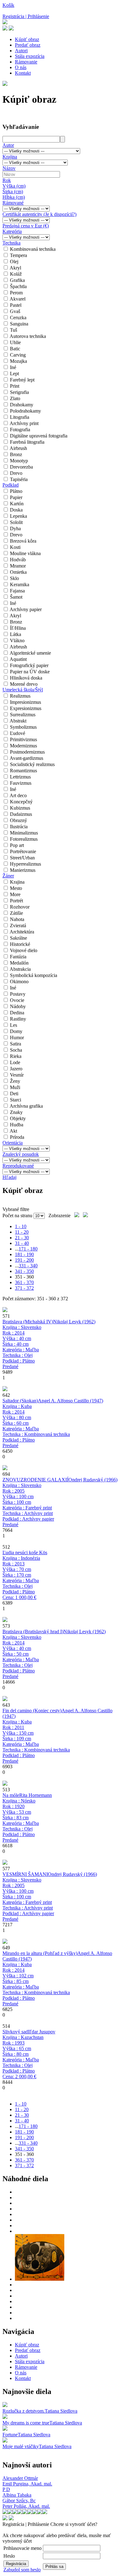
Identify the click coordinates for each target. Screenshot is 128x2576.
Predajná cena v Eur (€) (26, 226)
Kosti (15, 547)
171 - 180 (28, 1249)
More (15, 894)
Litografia (20, 417)
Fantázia (18, 957)
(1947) (71, 1401)
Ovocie (17, 1000)
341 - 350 (24, 1271)
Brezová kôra (23, 541)
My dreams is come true (26, 2423)
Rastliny (18, 1019)
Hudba (17, 1125)
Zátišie (16, 913)
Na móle (11, 1795)
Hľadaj (9, 1177)
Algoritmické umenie (30, 653)
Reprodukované (18, 1166)
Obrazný (18, 820)
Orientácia (13, 1143)
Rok (7, 180)
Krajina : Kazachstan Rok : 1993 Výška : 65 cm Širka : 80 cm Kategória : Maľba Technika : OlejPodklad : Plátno (23, 2057)
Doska (16, 510)
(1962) (74, 1322)
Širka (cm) (13, 192)
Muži (15, 1087)
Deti (14, 1094)
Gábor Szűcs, (19, 2501)
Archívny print (24, 423)
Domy (16, 1031)
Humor (17, 1038)
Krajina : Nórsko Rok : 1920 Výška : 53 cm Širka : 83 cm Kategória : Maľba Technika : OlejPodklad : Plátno (21, 1820)
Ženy (15, 1081)
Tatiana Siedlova (61, 2411)
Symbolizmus (23, 727)
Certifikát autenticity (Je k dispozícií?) (39, 214)
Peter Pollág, (26, 2506)
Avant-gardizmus (26, 758)
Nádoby (18, 1006)
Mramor (18, 566)
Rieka (16, 1056)
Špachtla (18, 286)
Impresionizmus (25, 702)
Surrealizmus (23, 715)
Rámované (13, 203)
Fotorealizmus (24, 839)
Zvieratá (18, 926)
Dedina (17, 1013)
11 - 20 (22, 1232)
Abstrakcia (20, 969)
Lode (15, 1062)
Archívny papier (26, 609)
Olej (14, 262)
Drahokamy (22, 405)
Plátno (16, 491)
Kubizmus (20, 808)
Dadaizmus (21, 814)
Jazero (16, 1069)
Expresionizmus (26, 708)
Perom (16, 293)
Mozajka (18, 361)
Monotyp (19, 461)
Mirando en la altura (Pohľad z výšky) (40, 1953)
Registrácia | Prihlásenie (26, 16)
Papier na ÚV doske (30, 672)
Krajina (10, 157)
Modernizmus (23, 746)
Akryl (15, 268)
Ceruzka (18, 318)
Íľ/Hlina (18, 628)
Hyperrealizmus (25, 864)
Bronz (16, 454)
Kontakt (23, 73)
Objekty (18, 1118)
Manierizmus (23, 870)
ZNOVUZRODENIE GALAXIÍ (35, 1480)
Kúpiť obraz (27, 39)
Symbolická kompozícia (34, 975)
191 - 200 (24, 1260)
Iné (13, 367)
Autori (21, 51)
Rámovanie (26, 62)
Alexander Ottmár (20, 2478)
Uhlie (15, 342)
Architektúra (22, 932)
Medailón (19, 963)
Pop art (17, 845)
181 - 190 (24, 1254)
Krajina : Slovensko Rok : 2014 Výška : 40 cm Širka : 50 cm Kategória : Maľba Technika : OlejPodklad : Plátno (22, 1657)
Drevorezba (21, 467)
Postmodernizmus (27, 752)
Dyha (15, 528)
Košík (8, 5)
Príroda (17, 1137)
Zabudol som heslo (22, 2570)
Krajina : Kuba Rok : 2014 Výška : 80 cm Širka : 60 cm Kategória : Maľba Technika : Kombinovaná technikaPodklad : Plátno (36, 1426)
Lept (14, 374)
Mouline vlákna (25, 553)
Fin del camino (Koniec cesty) (32, 1711)
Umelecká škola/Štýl (23, 690)
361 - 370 (24, 1282)
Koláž (16, 274)
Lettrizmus (20, 777)
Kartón (17, 504)
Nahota (17, 919)
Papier (16, 497)
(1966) (93, 1480)
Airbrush (18, 448)
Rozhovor (20, 907)
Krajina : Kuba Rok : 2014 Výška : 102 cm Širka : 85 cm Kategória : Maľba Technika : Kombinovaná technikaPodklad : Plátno (36, 1984)
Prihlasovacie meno (23, 2548)
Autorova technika (28, 336)
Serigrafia (19, 392)
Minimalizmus (24, 833)
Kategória (12, 231)
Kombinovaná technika (33, 249)
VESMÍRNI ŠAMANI (25, 1874)
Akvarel (18, 299)
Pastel (16, 305)
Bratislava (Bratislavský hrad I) (33, 1632)
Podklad (11, 485)
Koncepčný (21, 802)
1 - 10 (21, 1226)
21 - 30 (22, 1238)
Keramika (20, 584)
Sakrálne (18, 938)
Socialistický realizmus (32, 764)
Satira (16, 1044)
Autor (8, 145)
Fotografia (20, 430)
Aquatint (18, 659)
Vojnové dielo (24, 950)
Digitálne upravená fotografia (39, 436)
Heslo (9, 2556)
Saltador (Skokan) (20, 1401)
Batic (15, 349)
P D (6, 2489)
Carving (18, 355)
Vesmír (17, 1075)
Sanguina (19, 324)
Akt (13, 1131)
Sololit (16, 522)
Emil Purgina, (27, 2484)
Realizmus (20, 696)
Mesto (16, 888)
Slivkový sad (15, 2032)
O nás (21, 67)
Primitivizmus (23, 739)
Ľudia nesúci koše (20, 1552)
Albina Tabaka (17, 2495)
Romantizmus (23, 771)
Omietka (18, 572)
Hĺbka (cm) (14, 197)
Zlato (15, 398)
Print (15, 386)
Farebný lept (22, 380)
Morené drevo (24, 684)
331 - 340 (28, 1266)
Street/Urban (22, 858)
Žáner (8, 876)
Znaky (16, 1112)
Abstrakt (18, 721)
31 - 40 (22, 1243)
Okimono (19, 982)
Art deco (18, 795)
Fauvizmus (21, 783)
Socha (16, 1050)
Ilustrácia (19, 827)
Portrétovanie (23, 851)
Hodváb (18, 560)
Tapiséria (19, 479)
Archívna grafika (26, 1106)
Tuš (14, 330)
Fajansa (17, 591)
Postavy (18, 994)
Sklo (14, 578)
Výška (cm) (14, 186)
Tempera (18, 255)
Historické (20, 944)
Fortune (10, 2435)
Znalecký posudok (21, 1154)
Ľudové (18, 733)
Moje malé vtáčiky (21, 2446)
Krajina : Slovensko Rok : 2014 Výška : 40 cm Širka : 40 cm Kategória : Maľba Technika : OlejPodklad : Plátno (22, 1347)
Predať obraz (28, 45)
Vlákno (17, 640)
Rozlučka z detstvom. (24, 2411)
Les (14, 1025)
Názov (9, 168)
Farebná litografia (27, 442)
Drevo (16, 473)
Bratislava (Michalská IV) (28, 1322)
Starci (16, 1100)
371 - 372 (24, 1288)
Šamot (16, 597)
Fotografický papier (29, 665)
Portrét (16, 901)
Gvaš (15, 311)
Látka (16, 634)
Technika (11, 243)
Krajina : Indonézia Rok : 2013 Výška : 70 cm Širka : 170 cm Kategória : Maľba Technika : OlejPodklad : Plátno (21, 1578)
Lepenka (18, 516)
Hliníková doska (26, 678)
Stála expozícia (30, 56)
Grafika (17, 280)
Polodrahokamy (25, 411)
